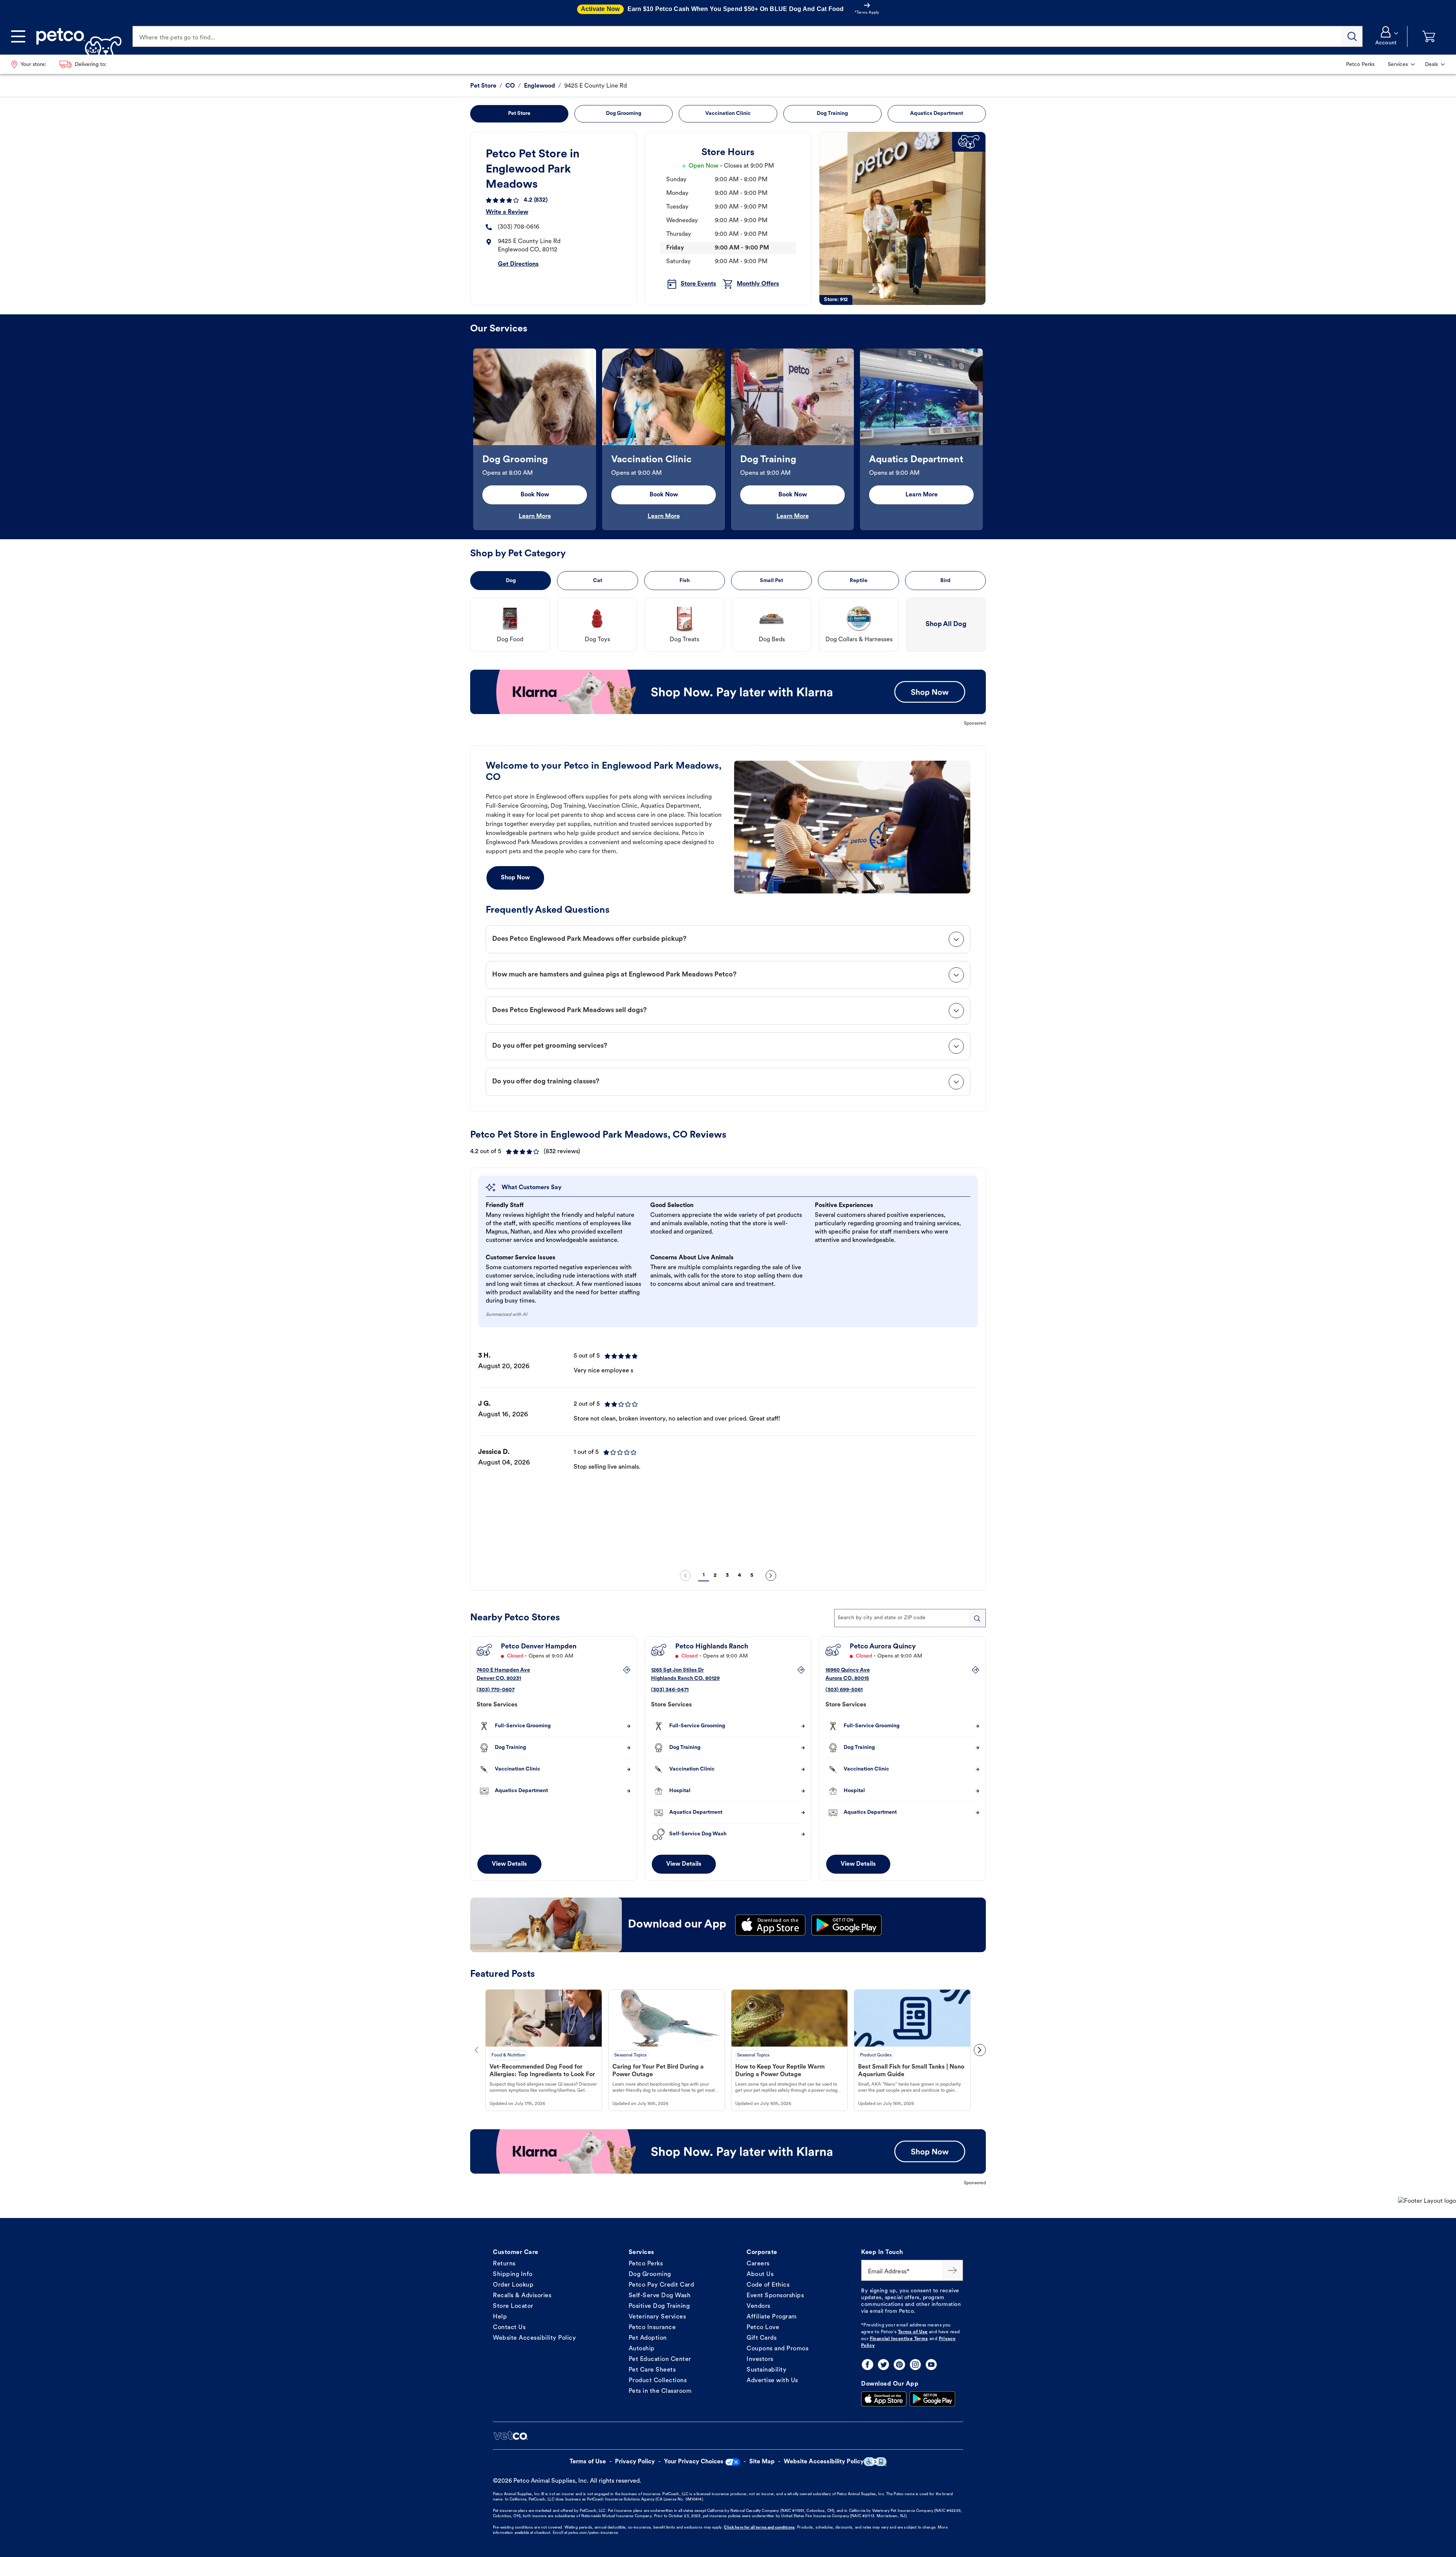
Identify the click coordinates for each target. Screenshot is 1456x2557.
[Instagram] (915, 2365)
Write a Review (507, 212)
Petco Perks (646, 2264)
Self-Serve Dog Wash (660, 2296)
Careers (758, 2264)
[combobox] (910, 1618)
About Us (760, 2274)
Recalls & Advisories (522, 2296)
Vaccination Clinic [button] (728, 114)
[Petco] (76, 36)
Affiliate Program (772, 2317)
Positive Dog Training (659, 2306)
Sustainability (766, 2370)
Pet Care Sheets (652, 2370)
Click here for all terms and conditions (759, 2528)
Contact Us (509, 2328)
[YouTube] (931, 2365)
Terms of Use (913, 2332)
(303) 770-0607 (496, 1690)
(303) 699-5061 (844, 1690)
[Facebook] (868, 2365)
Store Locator (513, 2306)
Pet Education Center (660, 2359)
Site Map (762, 2462)
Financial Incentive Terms (899, 2339)
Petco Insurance (652, 2328)
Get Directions (518, 264)
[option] (535, 439)
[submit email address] (952, 2270)
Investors (760, 2359)
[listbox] (728, 439)
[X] (883, 2365)
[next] (771, 1576)
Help (500, 2317)
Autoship (642, 2349)
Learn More (535, 516)
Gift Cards (762, 2338)
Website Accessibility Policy (534, 2338)
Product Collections (658, 2381)
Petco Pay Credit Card (661, 2285)
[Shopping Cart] (1429, 37)
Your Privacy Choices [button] (694, 2462)
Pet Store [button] (519, 114)
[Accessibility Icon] (875, 2462)
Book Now (535, 495)
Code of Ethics (768, 2285)
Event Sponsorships (775, 2296)
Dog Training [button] (832, 114)
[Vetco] (510, 2436)
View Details (509, 1864)
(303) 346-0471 (670, 1690)
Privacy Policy (635, 2462)
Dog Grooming (650, 2274)
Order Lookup (513, 2285)
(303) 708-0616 (519, 227)
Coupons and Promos (777, 2349)
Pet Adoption (648, 2338)
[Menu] (18, 36)
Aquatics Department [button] (937, 114)
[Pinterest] (899, 2365)
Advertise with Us (772, 2381)
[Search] (1352, 36)
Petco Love (763, 2328)
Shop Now (515, 878)
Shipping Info (513, 2274)
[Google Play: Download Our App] (932, 2399)
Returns (504, 2264)
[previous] (685, 1576)
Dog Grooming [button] (624, 114)
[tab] (728, 939)
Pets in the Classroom (660, 2391)
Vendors (759, 2306)
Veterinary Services (657, 2317)
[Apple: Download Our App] (884, 2399)
